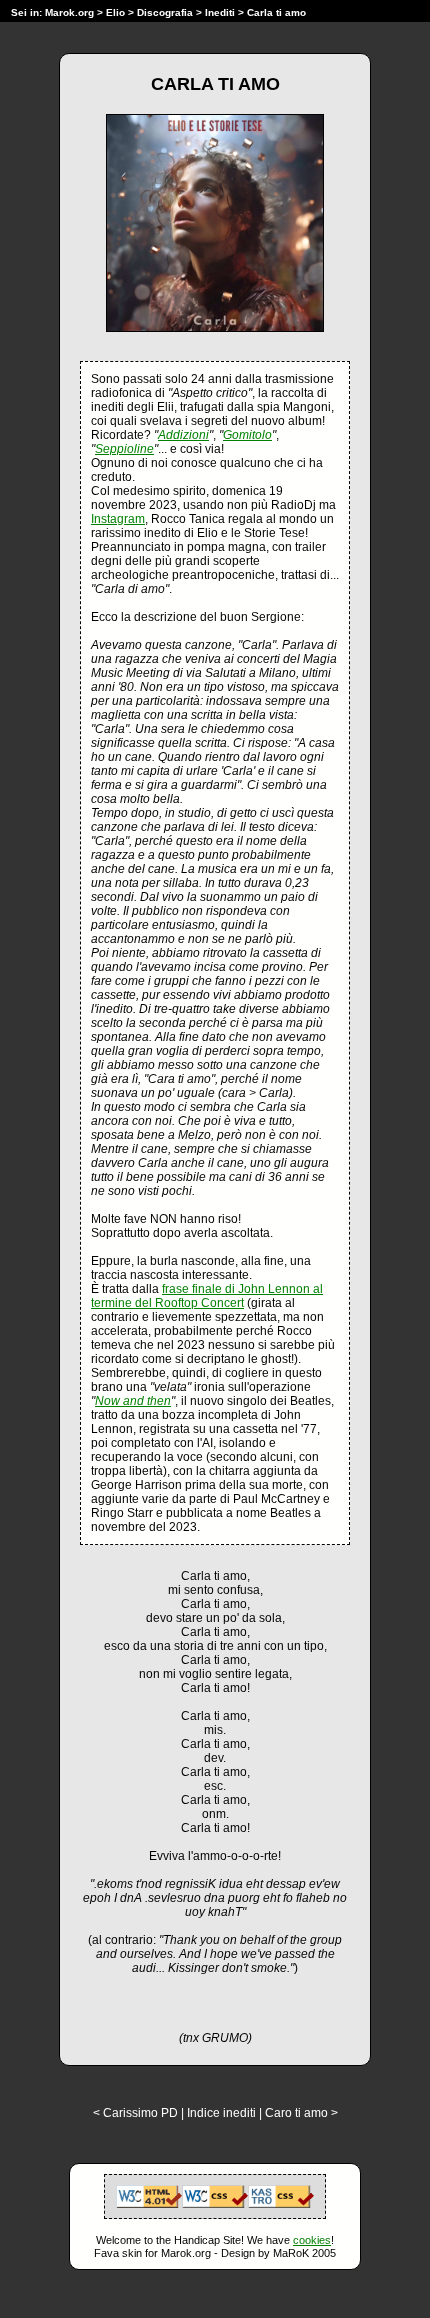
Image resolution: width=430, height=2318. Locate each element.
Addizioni (183, 435)
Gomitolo (247, 435)
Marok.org (69, 12)
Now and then (133, 1401)
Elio (115, 12)
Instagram (118, 519)
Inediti (221, 12)
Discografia (165, 12)
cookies (312, 2240)
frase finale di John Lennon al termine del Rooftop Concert (207, 1296)
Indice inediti (221, 2113)
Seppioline (124, 449)
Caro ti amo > (301, 2113)
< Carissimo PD (135, 2113)
